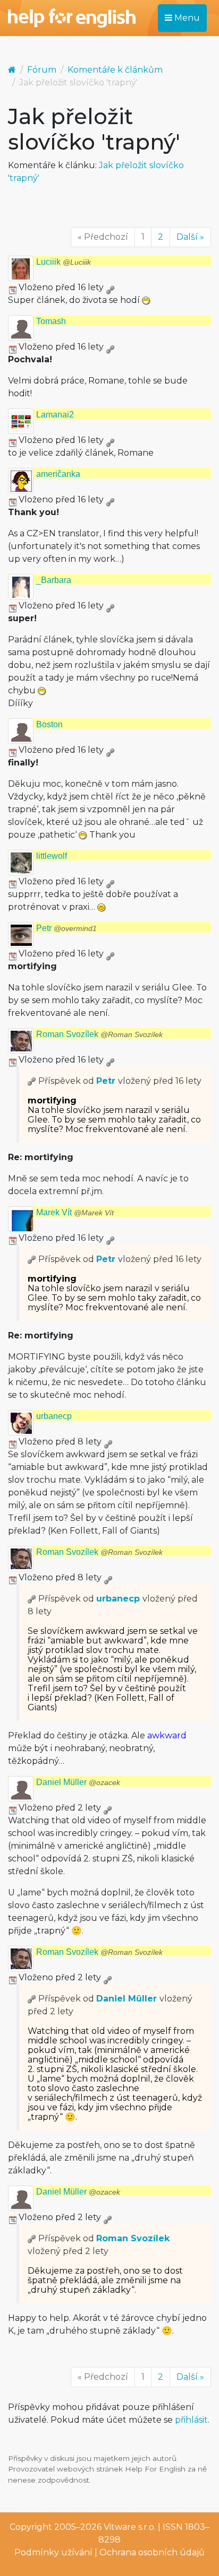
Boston (49, 724)
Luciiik (64, 262)
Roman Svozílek (99, 1034)
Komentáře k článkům (115, 70)
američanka (58, 474)
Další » (190, 237)
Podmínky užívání (53, 2552)
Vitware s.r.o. (130, 2527)
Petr (66, 928)
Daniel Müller (78, 1782)
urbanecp (54, 1416)
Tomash (51, 321)
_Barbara (54, 580)
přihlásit (191, 2420)
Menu (186, 18)
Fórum (42, 70)
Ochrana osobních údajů (152, 2552)
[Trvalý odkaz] (110, 287)
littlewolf (52, 856)
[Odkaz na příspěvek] (32, 1081)
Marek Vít (75, 1212)
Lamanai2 (55, 415)
